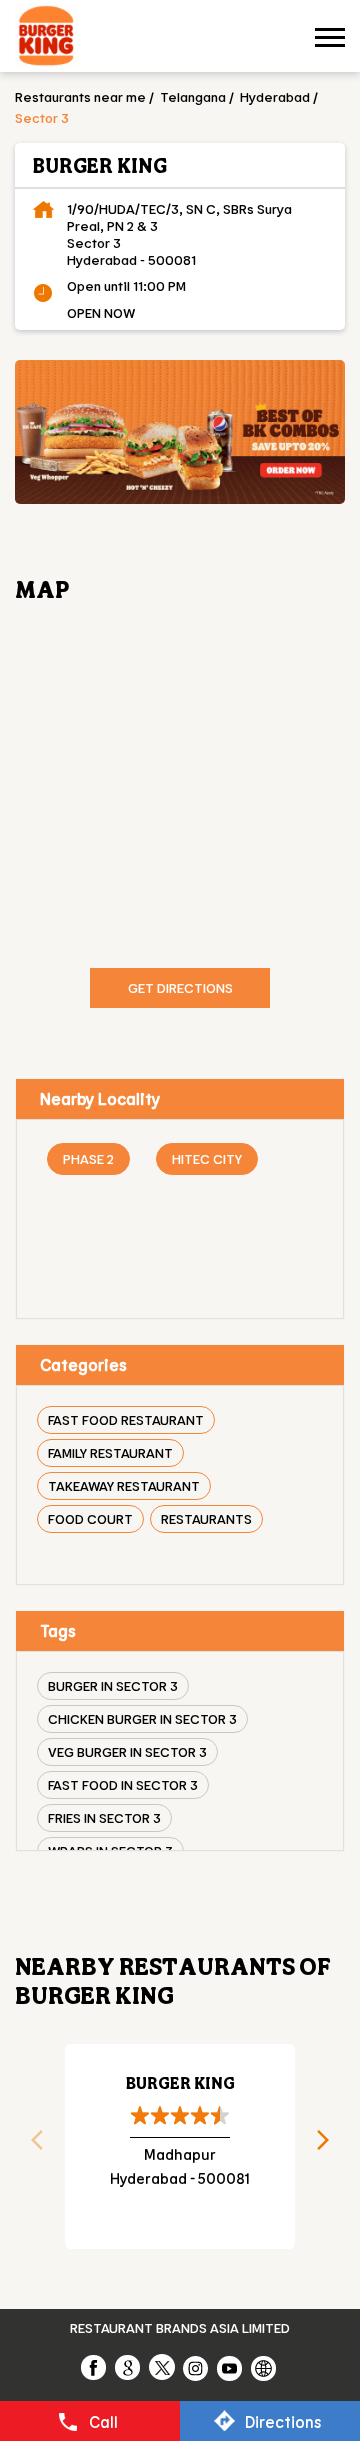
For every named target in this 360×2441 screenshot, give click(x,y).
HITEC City (207, 1158)
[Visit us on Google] (129, 2367)
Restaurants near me (80, 96)
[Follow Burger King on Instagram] (197, 2367)
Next (330, 2146)
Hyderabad (275, 96)
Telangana (193, 96)
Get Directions (180, 987)
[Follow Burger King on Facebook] (95, 2367)
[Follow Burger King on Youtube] (231, 2367)
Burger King (180, 2082)
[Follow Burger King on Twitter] (163, 2367)
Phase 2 (88, 1158)
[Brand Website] (265, 2367)
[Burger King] (46, 38)
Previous (30, 2146)
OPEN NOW (101, 312)
